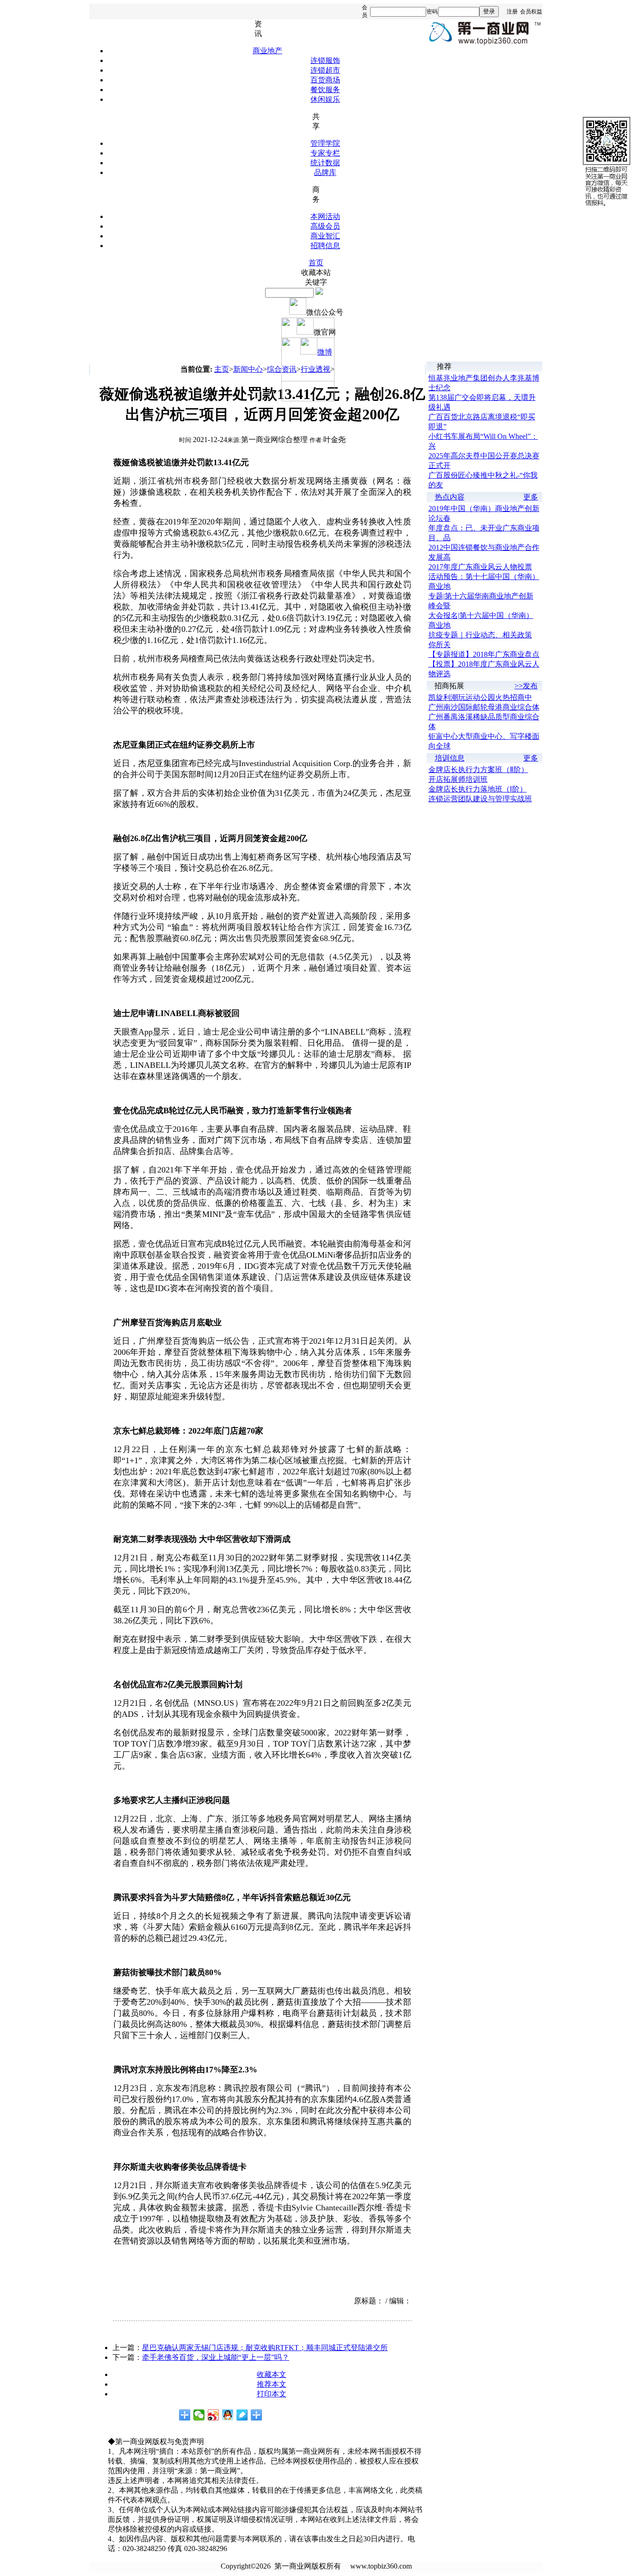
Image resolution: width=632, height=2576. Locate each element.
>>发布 (526, 686)
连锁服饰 (325, 60)
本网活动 (325, 216)
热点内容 (450, 497)
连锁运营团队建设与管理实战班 (480, 799)
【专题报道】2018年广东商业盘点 (484, 654)
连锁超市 (325, 70)
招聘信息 (325, 246)
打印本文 (272, 2394)
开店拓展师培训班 (458, 779)
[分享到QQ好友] (228, 2415)
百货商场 (325, 80)
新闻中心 (248, 369)
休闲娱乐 (325, 99)
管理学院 (325, 143)
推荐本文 (272, 2384)
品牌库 (325, 172)
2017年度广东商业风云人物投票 (480, 567)
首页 (316, 263)
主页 (222, 369)
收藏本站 (316, 272)
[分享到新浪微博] (214, 2415)
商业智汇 (325, 236)
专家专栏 (325, 153)
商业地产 (267, 51)
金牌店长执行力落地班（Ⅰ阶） (478, 789)
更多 (531, 497)
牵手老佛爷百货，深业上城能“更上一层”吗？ (216, 2357)
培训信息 (450, 758)
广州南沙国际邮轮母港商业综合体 (484, 707)
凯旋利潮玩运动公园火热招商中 (480, 697)
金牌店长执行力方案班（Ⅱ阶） (478, 770)
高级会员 (325, 226)
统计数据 (325, 163)
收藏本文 (272, 2374)
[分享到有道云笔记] (242, 2415)
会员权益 (531, 12)
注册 (512, 12)
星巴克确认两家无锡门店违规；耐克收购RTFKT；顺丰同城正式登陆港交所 (265, 2348)
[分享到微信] (199, 2415)
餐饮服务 (325, 90)
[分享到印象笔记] (257, 2415)
